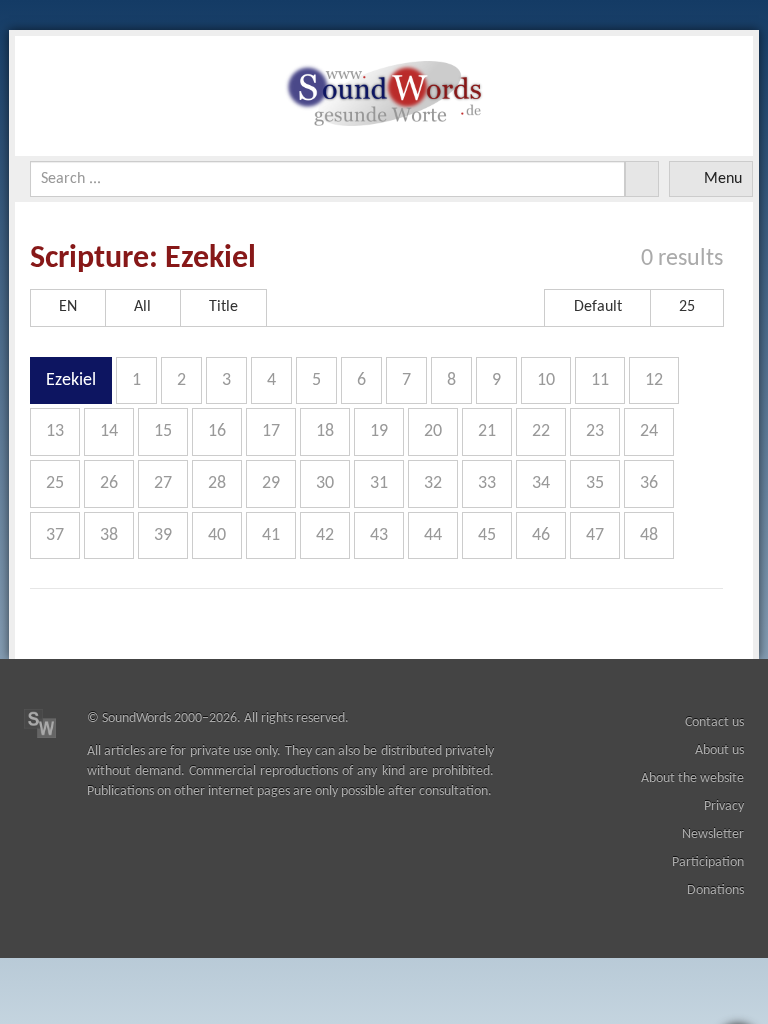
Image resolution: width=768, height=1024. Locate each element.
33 (487, 483)
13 (55, 431)
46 (541, 535)
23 (595, 431)
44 (433, 535)
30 (325, 483)
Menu (723, 179)
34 (541, 483)
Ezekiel (71, 380)
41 (271, 535)
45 (487, 535)
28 (217, 483)
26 (109, 483)
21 (487, 431)
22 (541, 431)
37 (55, 535)
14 (109, 431)
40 (217, 535)
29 (271, 483)
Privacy (724, 806)
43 (379, 535)
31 (379, 483)
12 (654, 380)
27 (163, 483)
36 (649, 483)
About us (719, 750)
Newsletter (713, 834)
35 (595, 483)
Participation (708, 862)
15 (163, 431)
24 (649, 431)
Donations (715, 890)
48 (649, 535)
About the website (692, 778)
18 (325, 431)
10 (546, 380)
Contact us (714, 722)
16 (217, 431)
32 (433, 483)
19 (379, 431)
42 (325, 535)
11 (600, 380)
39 (163, 535)
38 (109, 535)
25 (55, 483)
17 (271, 431)
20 (433, 431)
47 (595, 535)
